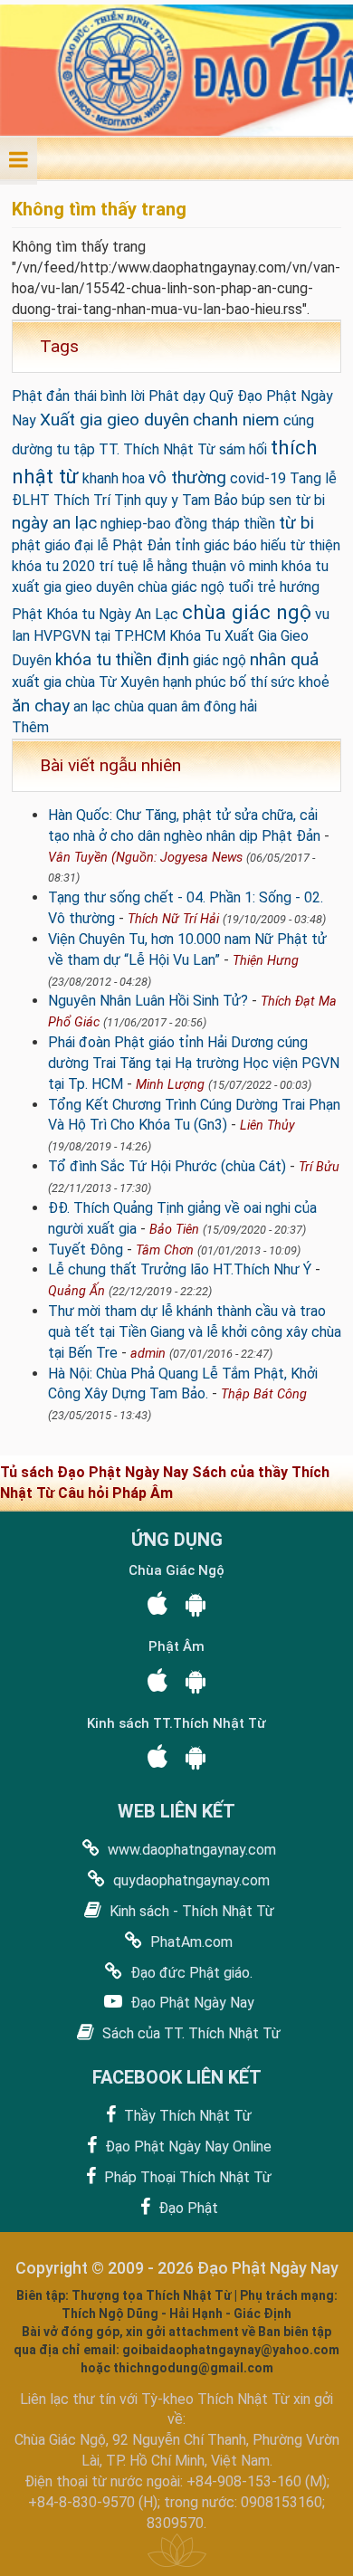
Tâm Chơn (165, 1250)
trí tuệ (119, 566)
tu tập (76, 449)
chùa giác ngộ (247, 612)
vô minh (254, 566)
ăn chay (41, 706)
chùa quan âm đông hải (186, 706)
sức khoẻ (300, 682)
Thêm (30, 727)
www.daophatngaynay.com (190, 1850)
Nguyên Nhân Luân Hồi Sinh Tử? (148, 1001)
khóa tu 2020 (53, 566)
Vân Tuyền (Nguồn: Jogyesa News (145, 858)
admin (148, 1354)
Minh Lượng (170, 1085)
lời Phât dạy (168, 396)
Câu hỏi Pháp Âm (115, 1493)
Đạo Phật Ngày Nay (191, 2003)
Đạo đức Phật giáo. (190, 1973)
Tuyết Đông (86, 1250)
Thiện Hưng (266, 961)
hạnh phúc (195, 682)
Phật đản (41, 396)
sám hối (243, 449)
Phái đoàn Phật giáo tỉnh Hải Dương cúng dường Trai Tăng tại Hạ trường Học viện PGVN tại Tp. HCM (194, 1063)
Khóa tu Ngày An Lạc (112, 614)
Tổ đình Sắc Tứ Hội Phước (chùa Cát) (167, 1166)
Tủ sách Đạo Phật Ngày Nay (96, 1472)
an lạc (92, 706)
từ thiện (315, 545)
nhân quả (284, 659)
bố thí (248, 682)
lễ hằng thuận (184, 566)
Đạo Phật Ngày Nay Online (186, 2147)
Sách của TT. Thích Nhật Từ (190, 2033)
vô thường (187, 477)
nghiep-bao (136, 524)
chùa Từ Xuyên (112, 682)
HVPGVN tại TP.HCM (100, 636)
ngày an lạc (54, 523)
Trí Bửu (319, 1167)
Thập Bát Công (264, 1394)
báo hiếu (260, 545)
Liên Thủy (267, 1126)
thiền (259, 524)
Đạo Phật (186, 2208)
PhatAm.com (190, 1942)
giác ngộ (219, 660)
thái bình (100, 396)
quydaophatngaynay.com (190, 1880)
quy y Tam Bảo (191, 500)
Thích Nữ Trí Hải (173, 919)
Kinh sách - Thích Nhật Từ (190, 1911)
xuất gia (37, 682)
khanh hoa (114, 478)
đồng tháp (207, 524)
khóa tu (83, 659)
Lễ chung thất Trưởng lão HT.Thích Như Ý (180, 1269)
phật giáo (41, 545)
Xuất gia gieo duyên (114, 420)
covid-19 (258, 478)
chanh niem (236, 420)
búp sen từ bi (283, 500)
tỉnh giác (202, 545)
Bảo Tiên (174, 1230)
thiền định (152, 659)
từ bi (296, 523)
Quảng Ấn (76, 1291)
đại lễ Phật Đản (123, 545)
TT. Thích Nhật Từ (157, 449)
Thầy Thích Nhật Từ (186, 2116)
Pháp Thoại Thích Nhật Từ (186, 2177)
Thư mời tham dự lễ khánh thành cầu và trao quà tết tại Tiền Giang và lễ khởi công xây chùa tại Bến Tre (195, 1332)
